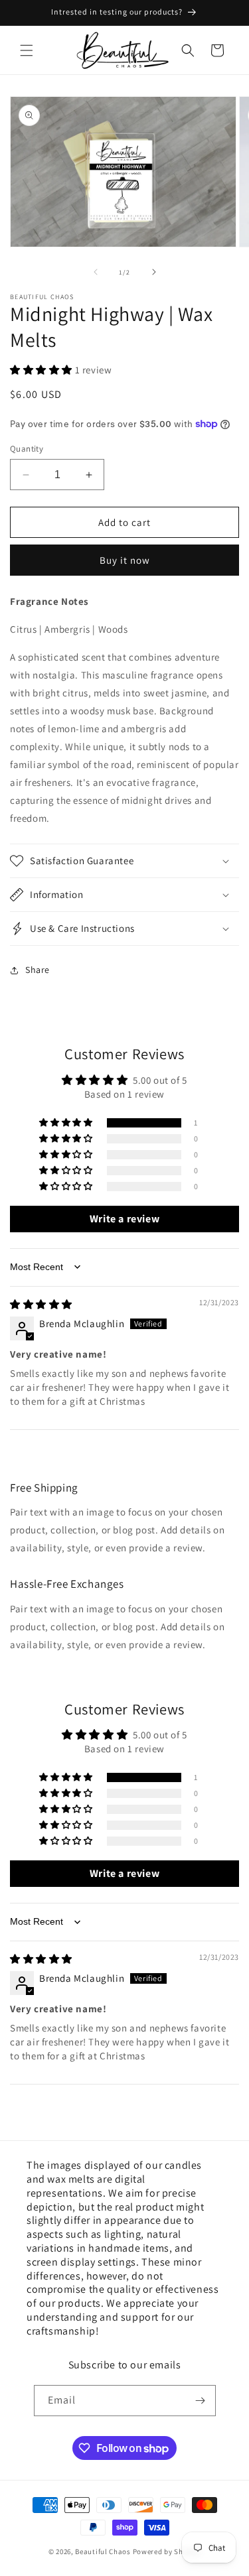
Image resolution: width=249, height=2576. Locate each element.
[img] (41, 1304)
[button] (27, 50)
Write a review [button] (124, 1219)
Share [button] (38, 970)
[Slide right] (154, 272)
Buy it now (125, 560)
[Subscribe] (201, 2401)
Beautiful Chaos (103, 2551)
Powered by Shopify (167, 2551)
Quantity (27, 449)
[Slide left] (96, 272)
